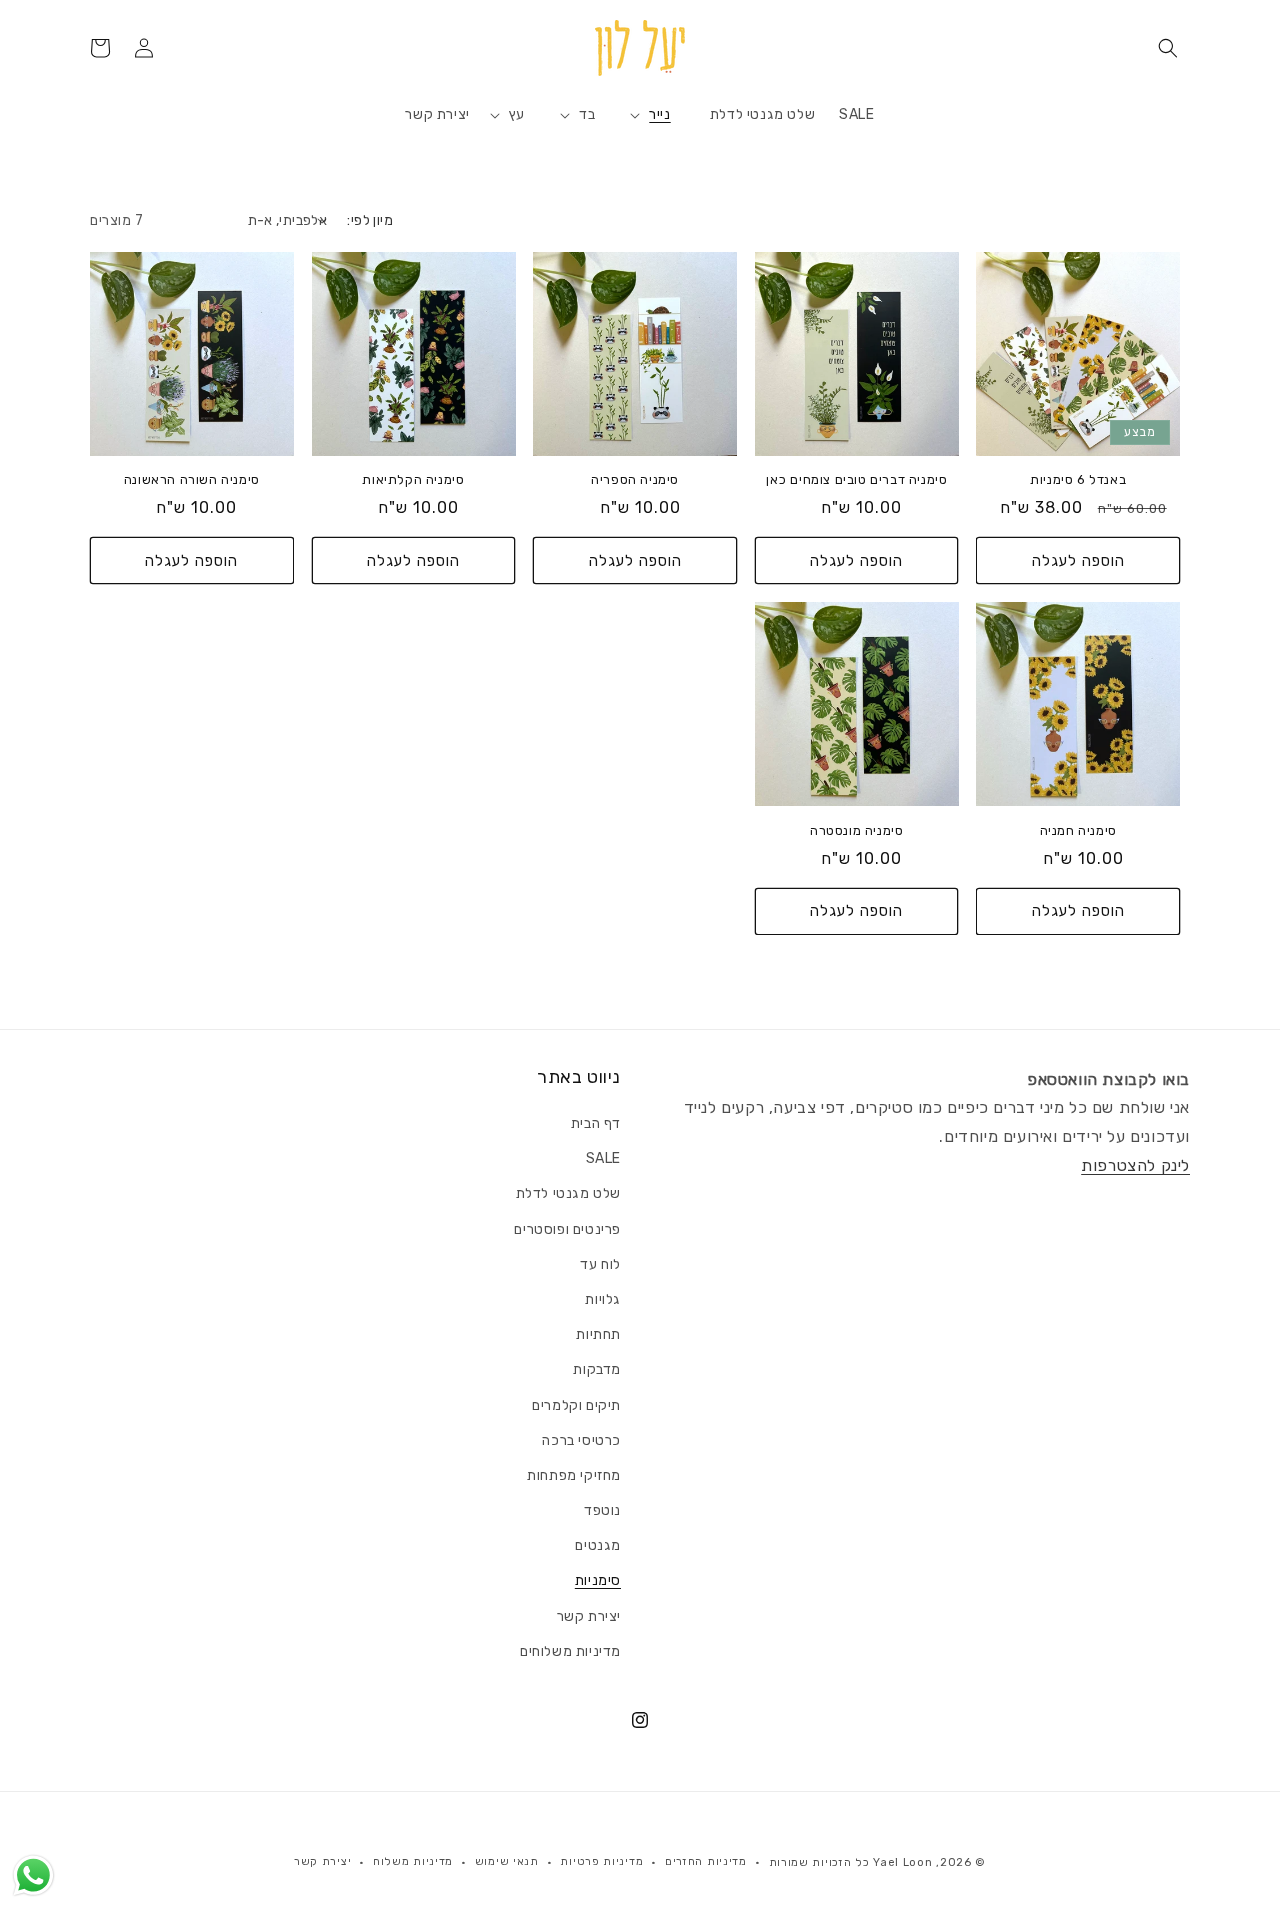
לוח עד (600, 1264)
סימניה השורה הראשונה (192, 479)
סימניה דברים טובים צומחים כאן (856, 479)
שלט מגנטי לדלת (568, 1193)
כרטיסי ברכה (581, 1440)
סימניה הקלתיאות (413, 479)
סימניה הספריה (635, 479)
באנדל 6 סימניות (1078, 479)
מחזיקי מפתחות (574, 1475)
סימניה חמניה (1078, 830)
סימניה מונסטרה (856, 830)
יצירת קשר (589, 1616)
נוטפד (602, 1510)
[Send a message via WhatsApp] (33, 1875)
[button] (1168, 48)
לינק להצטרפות (1135, 1165)
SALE (603, 1158)
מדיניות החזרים (706, 1861)
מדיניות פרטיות (601, 1861)
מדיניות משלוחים (570, 1651)
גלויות (603, 1299)
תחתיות (598, 1334)
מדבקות (597, 1369)
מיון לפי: (370, 220)
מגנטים (598, 1545)
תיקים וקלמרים (576, 1405)
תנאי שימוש (507, 1861)
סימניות (598, 1580)
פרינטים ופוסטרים (567, 1229)
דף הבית (596, 1123)
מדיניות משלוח (413, 1861)
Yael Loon (902, 1862)
